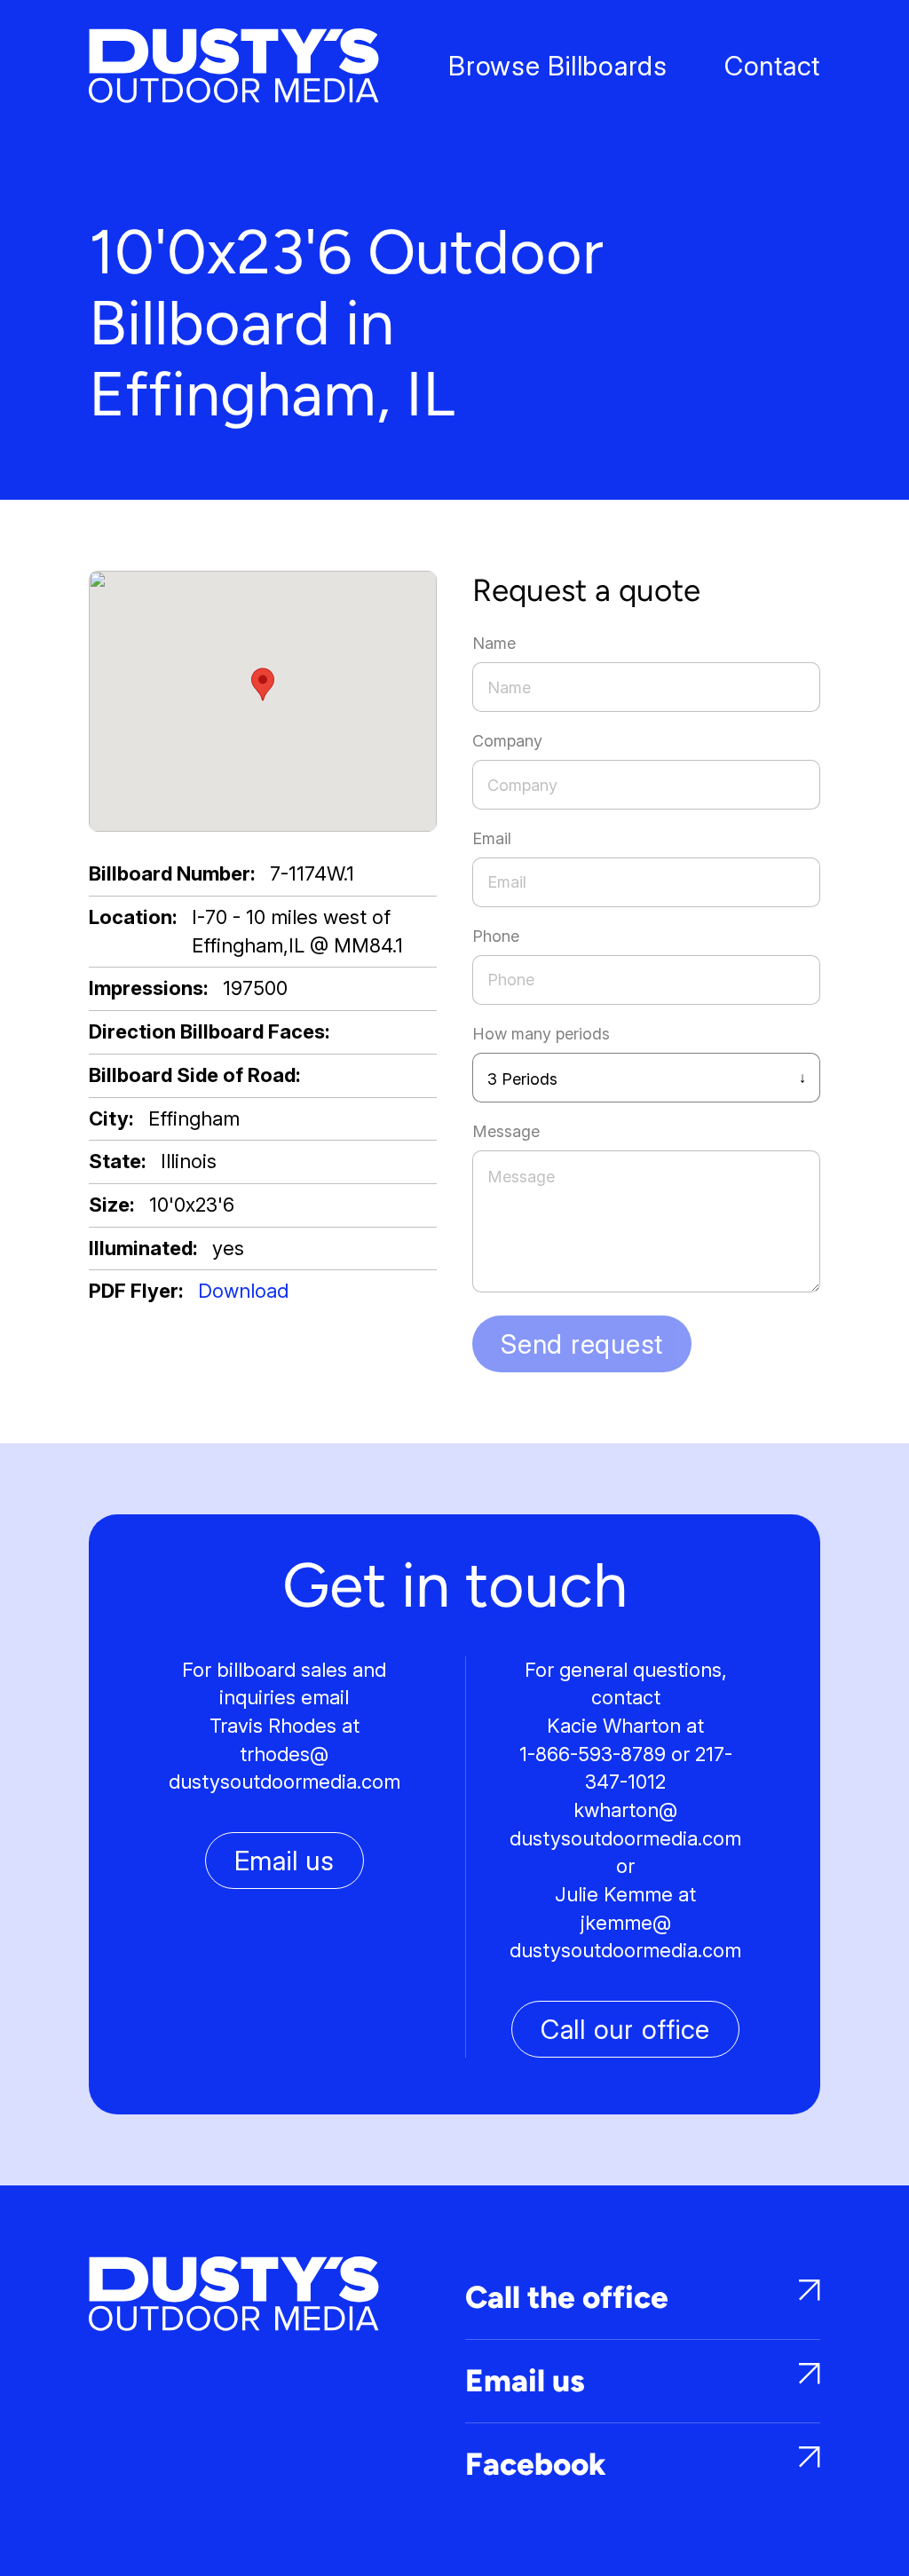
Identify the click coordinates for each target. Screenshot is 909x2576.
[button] (263, 684)
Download (243, 1291)
